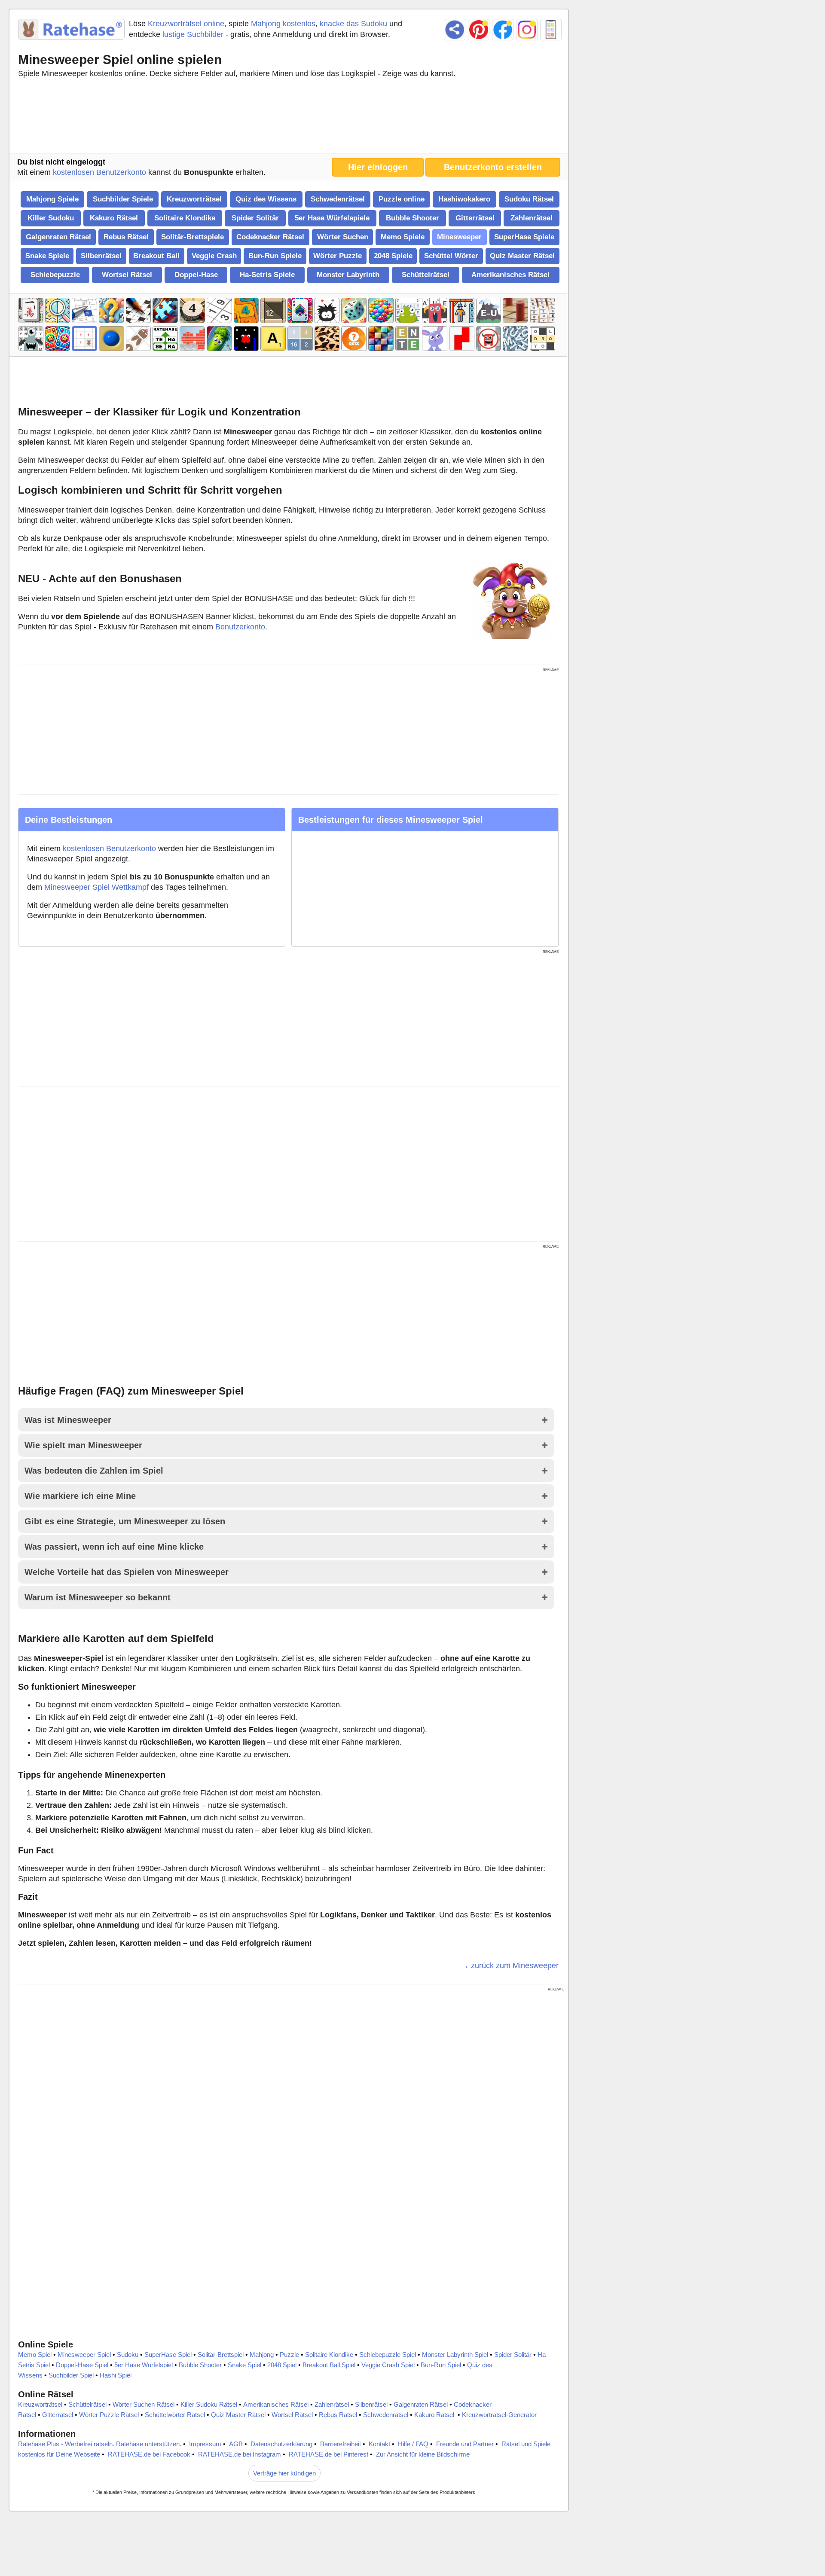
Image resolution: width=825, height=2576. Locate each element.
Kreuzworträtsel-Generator (499, 2415)
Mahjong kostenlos (283, 24)
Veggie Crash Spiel (388, 2365)
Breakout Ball (156, 256)
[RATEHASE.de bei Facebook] (503, 30)
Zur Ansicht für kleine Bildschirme (423, 2454)
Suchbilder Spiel (71, 2375)
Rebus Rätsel (126, 237)
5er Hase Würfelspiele (332, 218)
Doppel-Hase (196, 275)
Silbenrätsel (101, 256)
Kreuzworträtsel (194, 199)
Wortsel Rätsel (127, 275)
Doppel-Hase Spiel (82, 2365)
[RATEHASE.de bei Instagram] (527, 30)
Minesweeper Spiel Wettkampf (96, 887)
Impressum (205, 2444)
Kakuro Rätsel (114, 218)
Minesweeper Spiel (84, 2355)
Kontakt (379, 2444)
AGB (236, 2444)
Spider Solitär (255, 218)
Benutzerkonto (240, 627)
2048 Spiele (393, 256)
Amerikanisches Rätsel (510, 275)
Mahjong (262, 2355)
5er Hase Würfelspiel (144, 2365)
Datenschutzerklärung (281, 2444)
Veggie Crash (214, 256)
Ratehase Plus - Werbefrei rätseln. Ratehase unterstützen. (100, 2444)
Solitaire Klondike (185, 218)
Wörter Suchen (343, 237)
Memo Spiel (35, 2355)
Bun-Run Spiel (441, 2365)
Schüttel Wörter (451, 256)
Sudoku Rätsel (529, 199)
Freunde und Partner (465, 2444)
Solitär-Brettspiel (221, 2355)
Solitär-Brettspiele (192, 237)
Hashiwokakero (464, 199)
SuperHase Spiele (524, 237)
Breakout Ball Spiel (329, 2365)
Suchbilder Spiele (123, 199)
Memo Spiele (403, 237)
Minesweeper (459, 237)
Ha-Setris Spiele (267, 275)
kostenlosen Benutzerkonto (99, 172)
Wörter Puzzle (338, 256)
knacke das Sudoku (353, 24)
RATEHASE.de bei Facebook (149, 2454)
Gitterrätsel (475, 218)
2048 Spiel (282, 2365)
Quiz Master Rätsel (522, 256)
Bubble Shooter (412, 218)
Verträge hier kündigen (284, 2473)
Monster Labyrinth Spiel (455, 2355)
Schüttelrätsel (426, 275)
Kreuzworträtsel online (186, 24)
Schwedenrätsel (338, 199)
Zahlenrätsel (532, 218)
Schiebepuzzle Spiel (388, 2355)
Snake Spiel (244, 2365)
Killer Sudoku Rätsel (209, 2404)
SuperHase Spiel (168, 2355)
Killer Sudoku (51, 218)
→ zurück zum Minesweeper (510, 1966)
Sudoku (128, 2355)
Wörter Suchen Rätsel (144, 2404)
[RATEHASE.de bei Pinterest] (479, 30)
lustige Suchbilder (193, 34)
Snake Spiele (47, 256)
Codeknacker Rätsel (270, 237)
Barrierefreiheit (341, 2444)
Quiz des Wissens (266, 199)
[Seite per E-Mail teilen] (455, 30)
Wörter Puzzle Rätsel (109, 2415)
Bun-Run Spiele (275, 256)
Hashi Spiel (116, 2375)
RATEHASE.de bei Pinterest (328, 2454)
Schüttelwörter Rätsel (175, 2415)
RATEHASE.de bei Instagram (240, 2454)
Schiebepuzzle (55, 275)
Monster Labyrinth (348, 275)
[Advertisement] (288, 118)
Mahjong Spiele (52, 199)
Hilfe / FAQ (413, 2444)
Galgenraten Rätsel (58, 237)
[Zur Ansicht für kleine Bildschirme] (551, 30)
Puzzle (289, 2355)
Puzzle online (402, 199)
